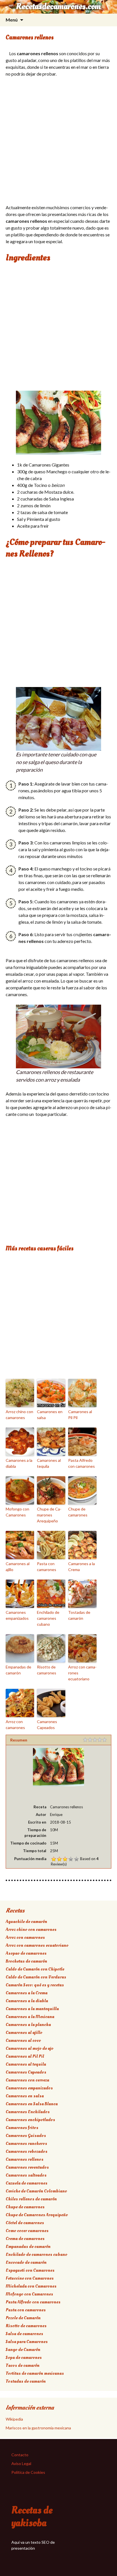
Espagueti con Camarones (30, 2270)
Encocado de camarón (26, 2262)
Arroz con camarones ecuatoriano (82, 1673)
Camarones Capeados (47, 1725)
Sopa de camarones (24, 2357)
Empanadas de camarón (18, 1670)
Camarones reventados (27, 2167)
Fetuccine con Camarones (30, 2278)
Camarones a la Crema (82, 1567)
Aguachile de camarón (26, 1922)
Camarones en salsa (50, 1415)
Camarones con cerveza (27, 2080)
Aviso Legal (21, 2463)
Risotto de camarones (47, 1670)
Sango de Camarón (23, 2350)
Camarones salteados (26, 2175)
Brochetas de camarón (26, 1961)
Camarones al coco (23, 2040)
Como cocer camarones (27, 2231)
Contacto (20, 2455)
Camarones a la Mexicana (30, 2017)
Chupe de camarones (78, 1512)
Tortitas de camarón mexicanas (35, 2373)
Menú (12, 20)
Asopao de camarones (26, 1953)
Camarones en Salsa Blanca (32, 2104)
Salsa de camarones (24, 2334)
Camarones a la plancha (28, 2025)
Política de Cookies (28, 2472)
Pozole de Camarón (23, 2318)
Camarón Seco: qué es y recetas (35, 1985)
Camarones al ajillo (18, 1567)
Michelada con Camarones (31, 2286)
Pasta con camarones (47, 1567)
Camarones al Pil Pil (80, 1415)
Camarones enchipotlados (30, 2120)
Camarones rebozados (27, 2151)
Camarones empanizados (17, 1615)
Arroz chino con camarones (19, 1415)
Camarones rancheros (26, 2143)
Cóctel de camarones (25, 2223)
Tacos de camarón (23, 2365)
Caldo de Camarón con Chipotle (35, 1969)
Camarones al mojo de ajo (30, 2048)
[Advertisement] (58, 142)
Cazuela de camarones (27, 2183)
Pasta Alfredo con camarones (82, 1463)
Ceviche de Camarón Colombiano (36, 2191)
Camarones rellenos (25, 2159)
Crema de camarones (25, 2239)
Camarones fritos (22, 2128)
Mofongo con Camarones (17, 1512)
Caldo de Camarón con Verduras (36, 1977)
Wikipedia (14, 2419)
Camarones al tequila (49, 1463)
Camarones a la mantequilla (32, 2009)
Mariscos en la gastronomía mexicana (38, 2428)
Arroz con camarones (15, 1725)
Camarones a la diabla (19, 1463)
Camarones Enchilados (28, 2112)
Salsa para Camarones (27, 2342)
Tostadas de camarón (79, 1615)
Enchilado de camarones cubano (48, 1618)
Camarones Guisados (26, 2136)
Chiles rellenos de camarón (31, 2199)
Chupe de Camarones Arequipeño (49, 1515)
